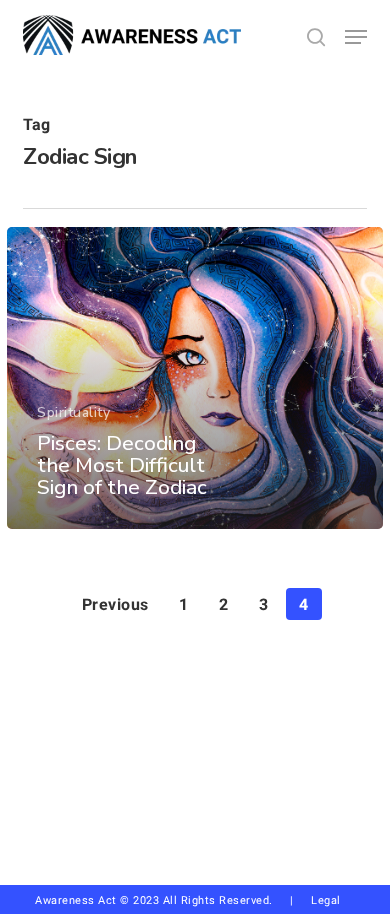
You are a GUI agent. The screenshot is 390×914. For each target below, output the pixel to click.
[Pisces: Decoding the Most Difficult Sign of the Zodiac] (195, 378)
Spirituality (73, 412)
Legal (326, 900)
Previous (115, 604)
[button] (356, 37)
